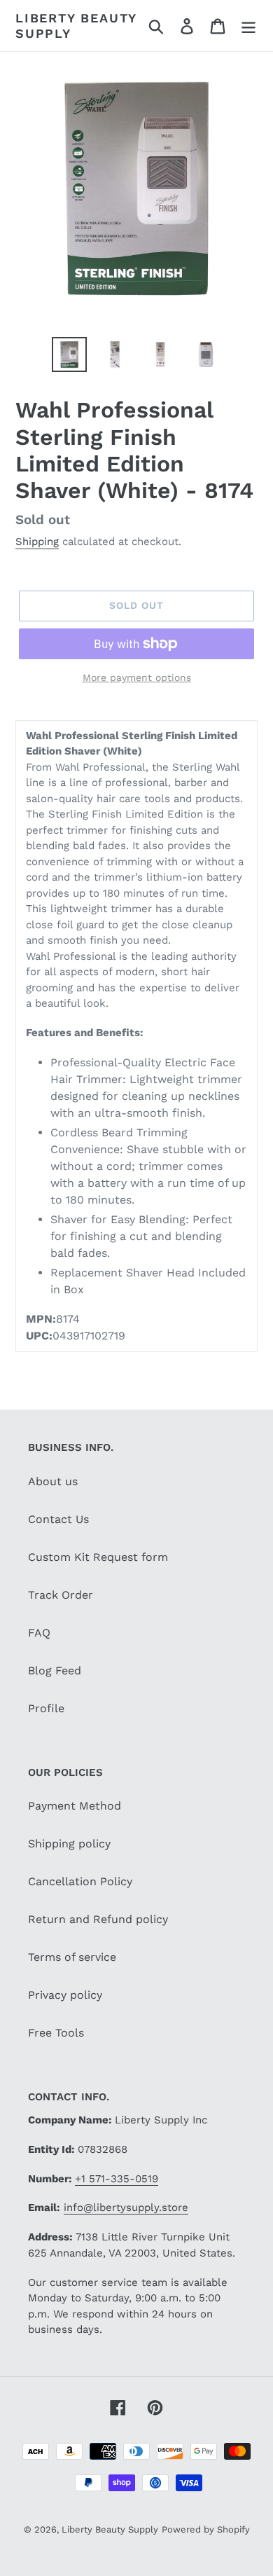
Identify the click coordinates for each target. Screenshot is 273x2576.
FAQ (39, 1633)
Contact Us (58, 1519)
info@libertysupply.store (126, 2207)
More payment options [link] (137, 677)
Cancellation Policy (80, 1881)
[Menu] (248, 26)
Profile (46, 1708)
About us (53, 1481)
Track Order (61, 1595)
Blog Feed (55, 1671)
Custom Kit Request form (98, 1557)
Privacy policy (65, 1995)
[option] (70, 354)
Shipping (37, 542)
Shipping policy (69, 1844)
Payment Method (75, 1806)
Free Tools (56, 2033)
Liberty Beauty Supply (76, 26)
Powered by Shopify (206, 2529)
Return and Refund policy (98, 1919)
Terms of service (72, 1957)
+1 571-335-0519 (117, 2179)
